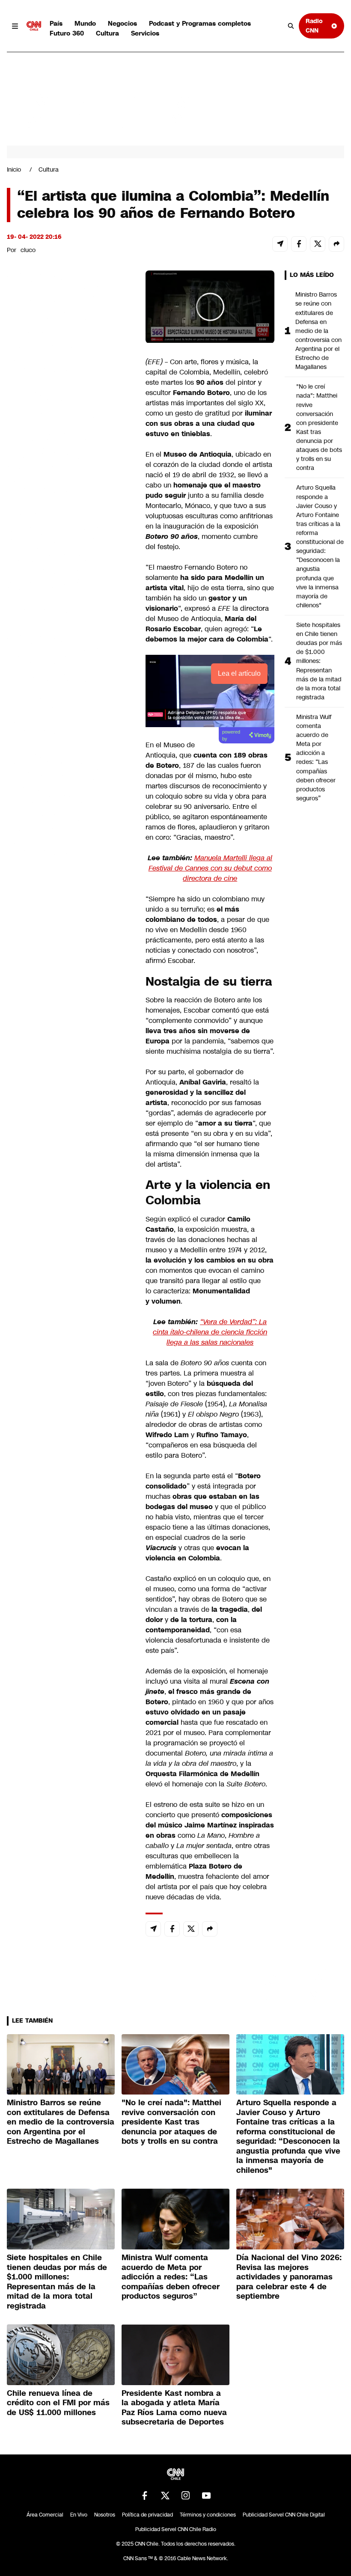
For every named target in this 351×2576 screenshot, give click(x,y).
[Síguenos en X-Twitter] (165, 2496)
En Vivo (79, 2515)
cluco (28, 250)
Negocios (122, 23)
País (56, 23)
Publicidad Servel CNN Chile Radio (176, 2529)
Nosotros (105, 2515)
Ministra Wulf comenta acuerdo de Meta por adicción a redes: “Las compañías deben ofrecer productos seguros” (316, 758)
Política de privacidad (147, 2515)
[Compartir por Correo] (280, 244)
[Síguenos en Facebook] (145, 2496)
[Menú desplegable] (15, 26)
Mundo (85, 23)
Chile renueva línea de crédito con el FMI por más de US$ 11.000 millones (58, 2403)
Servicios (145, 33)
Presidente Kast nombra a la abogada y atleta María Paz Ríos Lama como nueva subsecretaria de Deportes (174, 2408)
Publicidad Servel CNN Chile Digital (284, 2515)
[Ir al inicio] (34, 26)
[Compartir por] (336, 244)
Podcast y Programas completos (200, 23)
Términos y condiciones (208, 2515)
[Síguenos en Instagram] (186, 2496)
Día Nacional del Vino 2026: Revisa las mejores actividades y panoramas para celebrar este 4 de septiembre (289, 2277)
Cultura (107, 33)
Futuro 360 (67, 33)
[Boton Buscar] (291, 26)
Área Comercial (45, 2515)
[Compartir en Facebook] (299, 244)
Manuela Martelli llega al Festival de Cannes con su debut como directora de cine (211, 868)
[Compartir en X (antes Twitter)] (318, 244)
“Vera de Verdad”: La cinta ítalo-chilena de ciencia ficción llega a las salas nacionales (210, 1332)
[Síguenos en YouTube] (206, 2496)
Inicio (14, 169)
